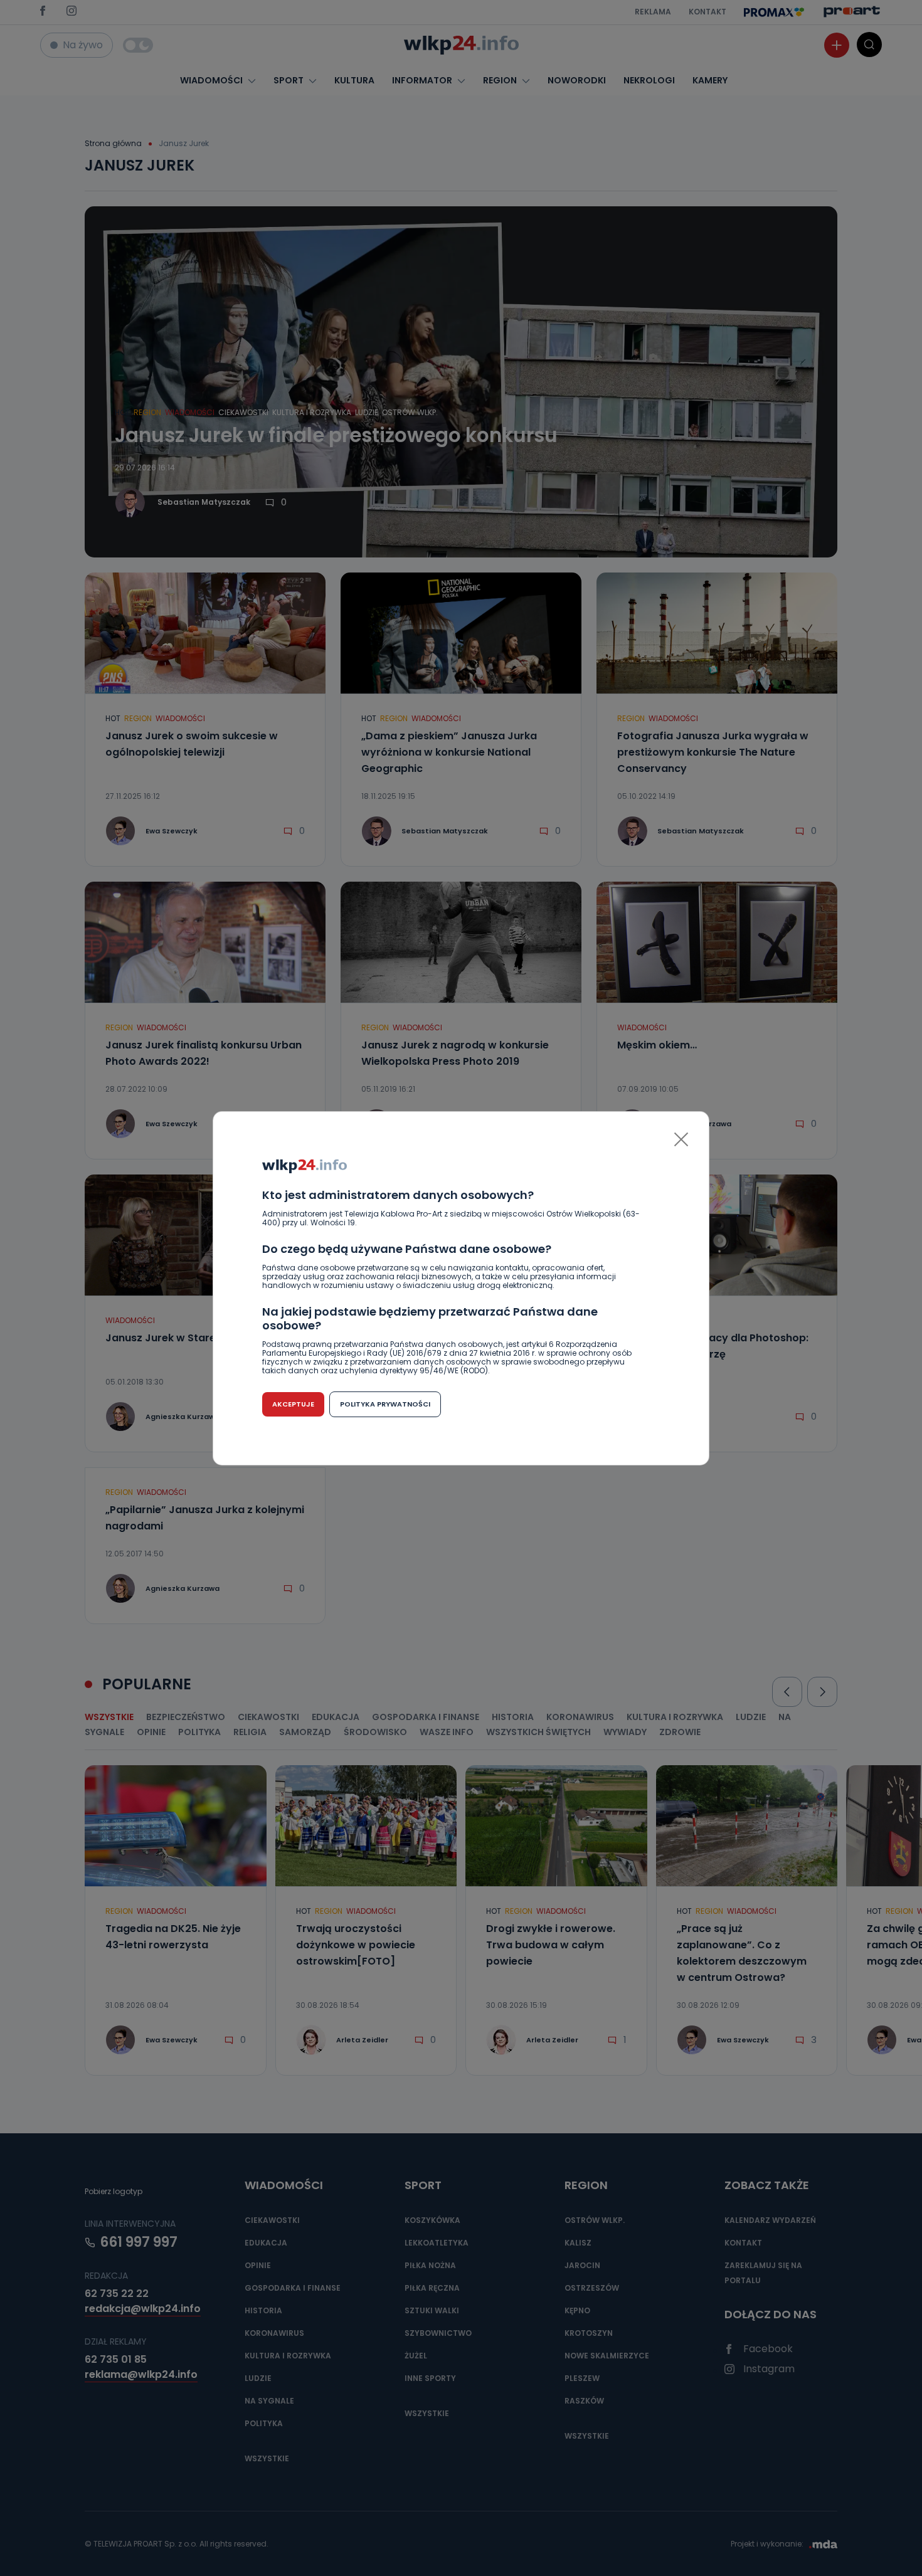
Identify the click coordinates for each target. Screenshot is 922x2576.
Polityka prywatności (385, 1404)
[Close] (681, 1139)
